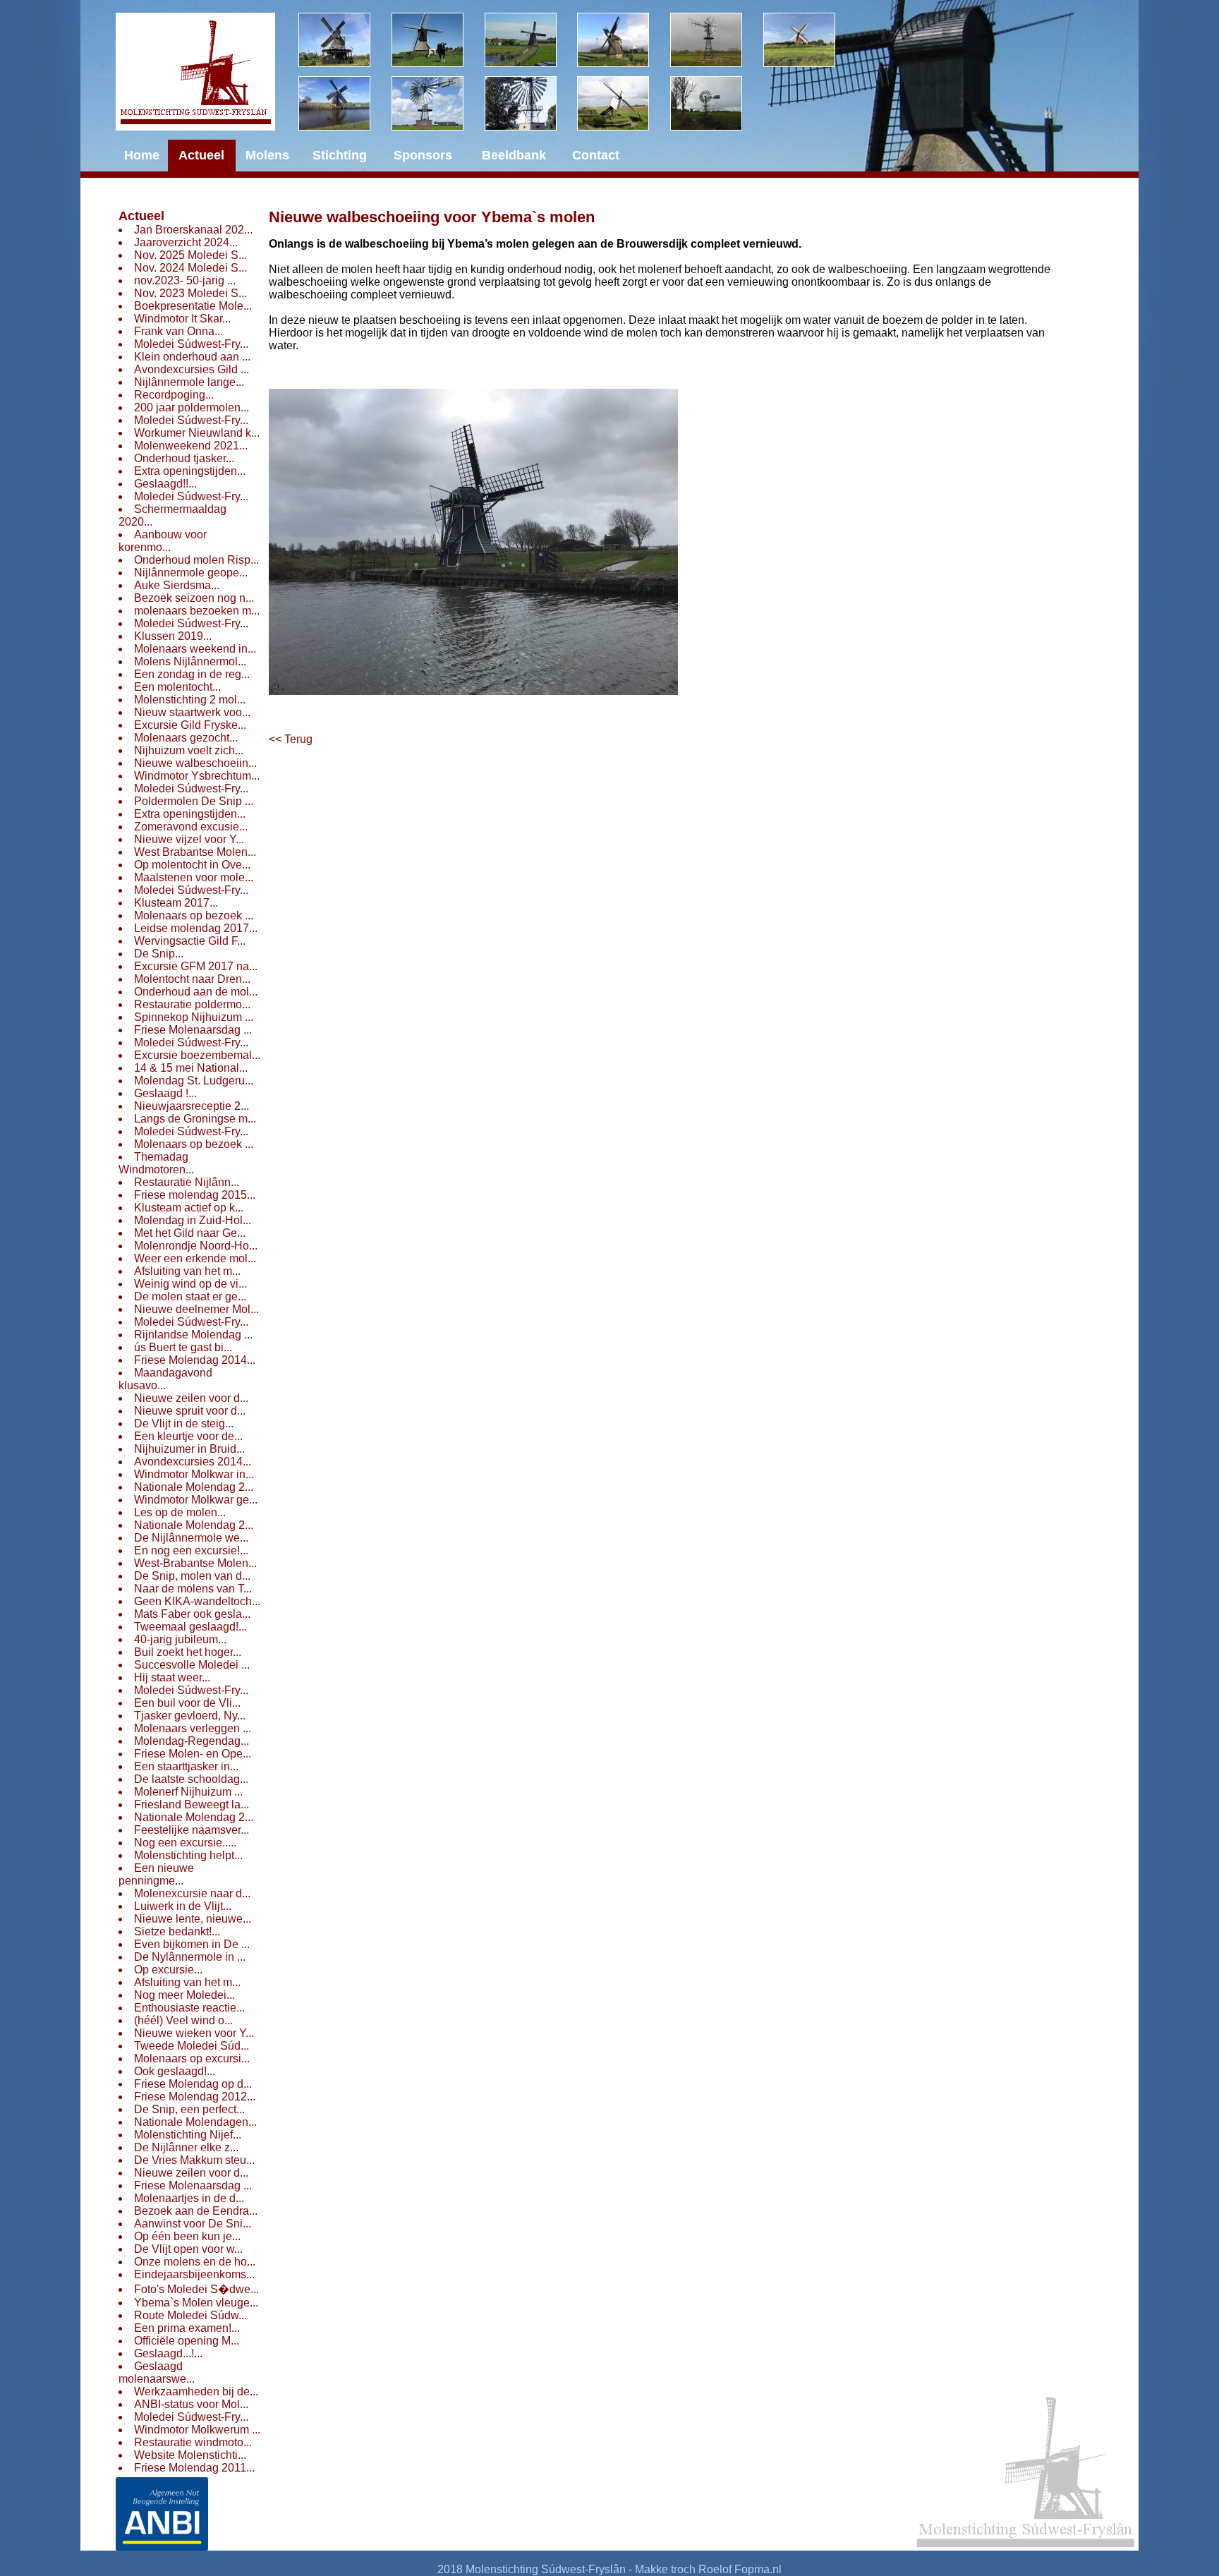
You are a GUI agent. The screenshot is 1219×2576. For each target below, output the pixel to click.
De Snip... (159, 954)
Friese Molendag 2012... (195, 2097)
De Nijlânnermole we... (191, 1538)
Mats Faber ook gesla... (192, 1614)
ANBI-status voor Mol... (191, 2404)
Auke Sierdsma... (177, 585)
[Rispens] (810, 40)
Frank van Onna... (178, 331)
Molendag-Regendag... (192, 1741)
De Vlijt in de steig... (184, 1423)
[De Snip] (624, 40)
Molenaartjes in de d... (189, 2198)
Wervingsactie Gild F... (190, 941)
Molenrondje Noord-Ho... (196, 1246)
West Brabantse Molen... (195, 852)
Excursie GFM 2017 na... (196, 966)
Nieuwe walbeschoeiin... (195, 763)
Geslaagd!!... (165, 484)
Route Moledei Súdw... (190, 2315)
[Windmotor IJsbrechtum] (717, 40)
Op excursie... (168, 1970)
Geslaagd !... (165, 1093)
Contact (596, 155)
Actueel (141, 216)
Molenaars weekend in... (195, 649)
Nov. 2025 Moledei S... (190, 255)
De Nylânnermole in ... (190, 1957)
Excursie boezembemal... (197, 1055)
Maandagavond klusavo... (165, 1379)
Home (142, 155)
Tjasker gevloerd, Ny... (190, 1716)
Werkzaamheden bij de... (196, 2391)
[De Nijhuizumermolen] (438, 40)
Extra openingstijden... (190, 471)
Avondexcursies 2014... (193, 1462)
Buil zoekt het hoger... (188, 1652)
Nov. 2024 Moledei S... (190, 268)
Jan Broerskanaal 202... (193, 230)
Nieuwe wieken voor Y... (194, 2033)
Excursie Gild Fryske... (190, 725)
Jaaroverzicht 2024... (186, 242)
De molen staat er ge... (190, 1296)
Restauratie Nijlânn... (187, 1182)
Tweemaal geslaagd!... (190, 1627)
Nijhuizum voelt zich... (189, 750)
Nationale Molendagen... (195, 2122)
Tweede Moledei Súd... (192, 2046)
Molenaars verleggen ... (193, 1728)
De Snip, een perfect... (189, 2109)
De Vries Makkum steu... (194, 2160)
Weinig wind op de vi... (190, 1284)
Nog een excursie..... (185, 1843)
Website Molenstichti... (190, 2455)
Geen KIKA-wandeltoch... (197, 1601)
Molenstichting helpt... (188, 1855)
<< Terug (291, 739)
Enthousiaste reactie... (189, 2008)
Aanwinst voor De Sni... (193, 2224)
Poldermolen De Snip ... (194, 801)
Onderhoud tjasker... (184, 458)
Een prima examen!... (187, 2328)
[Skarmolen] (438, 103)
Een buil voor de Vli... (187, 1703)
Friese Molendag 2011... (194, 2468)
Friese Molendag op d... (193, 2084)
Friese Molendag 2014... (195, 1360)
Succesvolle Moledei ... (192, 1665)
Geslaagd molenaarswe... (157, 2372)
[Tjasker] (624, 103)
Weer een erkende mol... (195, 1258)
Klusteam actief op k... (189, 1208)
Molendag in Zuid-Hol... (193, 1220)
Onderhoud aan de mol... (196, 992)
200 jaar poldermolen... (192, 407)
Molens (267, 155)
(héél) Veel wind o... (183, 2020)
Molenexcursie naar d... (192, 1893)
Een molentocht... (177, 687)
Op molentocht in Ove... (192, 865)
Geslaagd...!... (168, 2353)
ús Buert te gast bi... (183, 1347)
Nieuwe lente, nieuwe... (193, 1919)
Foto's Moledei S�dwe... (196, 2289)
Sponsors (423, 155)
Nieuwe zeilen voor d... (191, 1398)
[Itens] (717, 103)
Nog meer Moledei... (184, 1995)
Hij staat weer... (172, 1677)
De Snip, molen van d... (192, 1576)
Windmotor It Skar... (182, 319)
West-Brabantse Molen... (195, 1563)
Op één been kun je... (187, 2236)
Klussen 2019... (173, 636)
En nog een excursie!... (191, 1550)
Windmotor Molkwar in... (194, 1474)
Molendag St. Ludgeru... (194, 1081)
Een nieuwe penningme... (156, 1874)
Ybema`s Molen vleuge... (196, 2303)
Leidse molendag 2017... (196, 928)
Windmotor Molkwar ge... (196, 1500)
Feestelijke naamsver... (192, 1830)
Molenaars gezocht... (186, 738)
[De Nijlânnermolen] (531, 40)
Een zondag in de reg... (192, 674)
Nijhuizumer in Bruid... (189, 1449)
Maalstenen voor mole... (194, 877)
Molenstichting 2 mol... (190, 700)
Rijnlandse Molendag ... (193, 1335)
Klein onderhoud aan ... (192, 357)
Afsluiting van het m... (187, 1271)
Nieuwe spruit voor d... (190, 1411)
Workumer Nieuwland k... (197, 433)
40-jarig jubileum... (180, 1639)
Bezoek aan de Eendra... (196, 2211)
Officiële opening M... (187, 2341)
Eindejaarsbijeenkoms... (194, 2274)
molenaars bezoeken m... (197, 611)
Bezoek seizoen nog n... (194, 598)
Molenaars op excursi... (192, 2058)
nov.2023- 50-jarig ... (185, 280)
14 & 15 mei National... (191, 1068)
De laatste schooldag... (191, 1779)
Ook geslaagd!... (175, 2071)
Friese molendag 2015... (195, 1195)
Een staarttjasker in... (186, 1766)
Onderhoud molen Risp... (196, 560)
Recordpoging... (174, 395)
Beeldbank (514, 155)
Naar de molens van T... (193, 1589)
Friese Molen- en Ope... (193, 1754)
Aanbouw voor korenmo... (163, 541)
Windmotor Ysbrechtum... (197, 776)
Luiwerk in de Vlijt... (183, 1906)
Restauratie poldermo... (192, 1004)
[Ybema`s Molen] (345, 103)
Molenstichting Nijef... (188, 2135)
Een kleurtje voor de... (188, 1436)
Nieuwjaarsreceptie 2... (192, 1106)
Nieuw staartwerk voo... (192, 712)
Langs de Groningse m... (195, 1119)
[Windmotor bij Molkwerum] (531, 103)
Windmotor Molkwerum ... (197, 2430)
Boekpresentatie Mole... (193, 306)
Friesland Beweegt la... (192, 1804)
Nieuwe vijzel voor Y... (189, 839)
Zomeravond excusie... (191, 827)
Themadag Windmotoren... (156, 1163)
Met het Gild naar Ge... (190, 1233)
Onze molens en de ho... (195, 2262)
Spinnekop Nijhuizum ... (194, 1017)
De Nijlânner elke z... (186, 2147)
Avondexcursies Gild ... (192, 369)
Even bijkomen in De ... (192, 1944)
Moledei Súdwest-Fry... (191, 344)
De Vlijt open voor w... (188, 2249)
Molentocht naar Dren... (192, 979)
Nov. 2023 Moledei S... (190, 293)
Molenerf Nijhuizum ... (188, 1792)
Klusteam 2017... (176, 903)
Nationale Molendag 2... (194, 1487)
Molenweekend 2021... (191, 446)
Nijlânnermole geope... (191, 573)
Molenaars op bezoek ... (194, 915)
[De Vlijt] (345, 40)
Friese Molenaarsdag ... (193, 1030)
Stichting (340, 155)
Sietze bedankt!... (177, 1931)
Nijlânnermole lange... (189, 382)
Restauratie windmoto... (193, 2442)
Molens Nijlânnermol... (190, 661)
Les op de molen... (180, 1512)
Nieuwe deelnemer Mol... (196, 1309)
